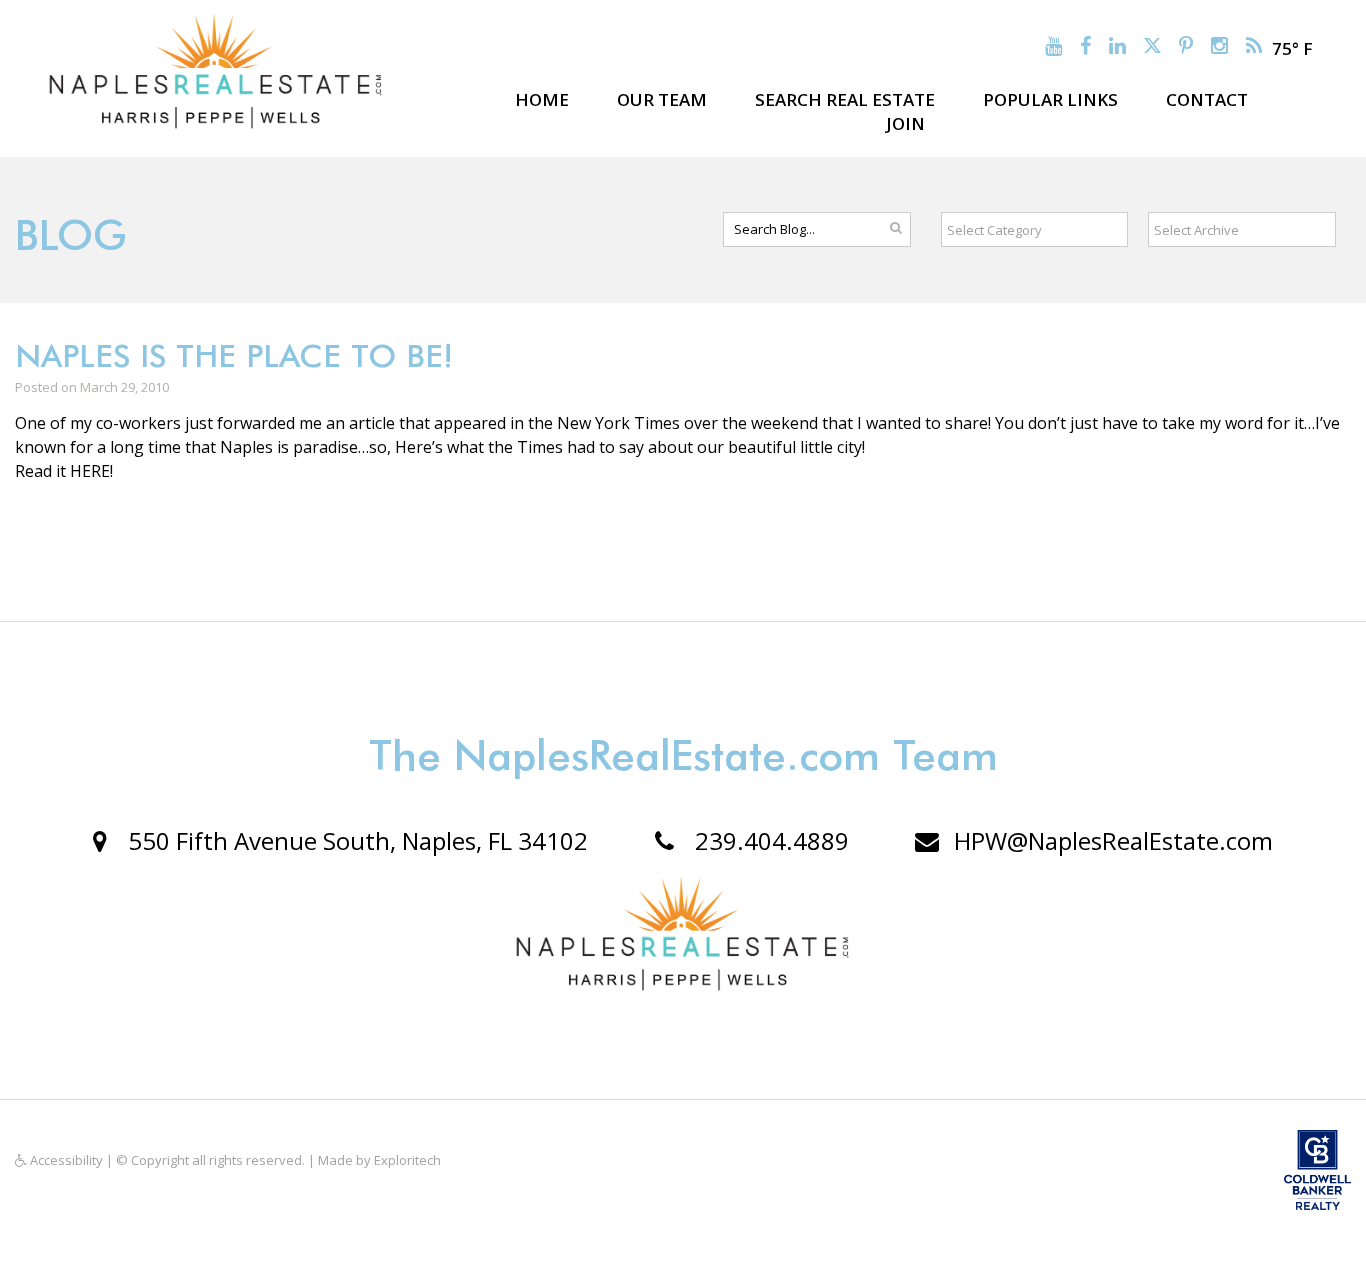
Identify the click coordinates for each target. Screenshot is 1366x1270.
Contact (1207, 99)
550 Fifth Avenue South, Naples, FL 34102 (355, 840)
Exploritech (407, 1160)
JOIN (905, 123)
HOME (542, 99)
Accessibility (65, 1160)
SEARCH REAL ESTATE (845, 99)
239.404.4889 (769, 840)
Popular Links (1050, 99)
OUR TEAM (662, 99)
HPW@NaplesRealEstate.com (1113, 840)
